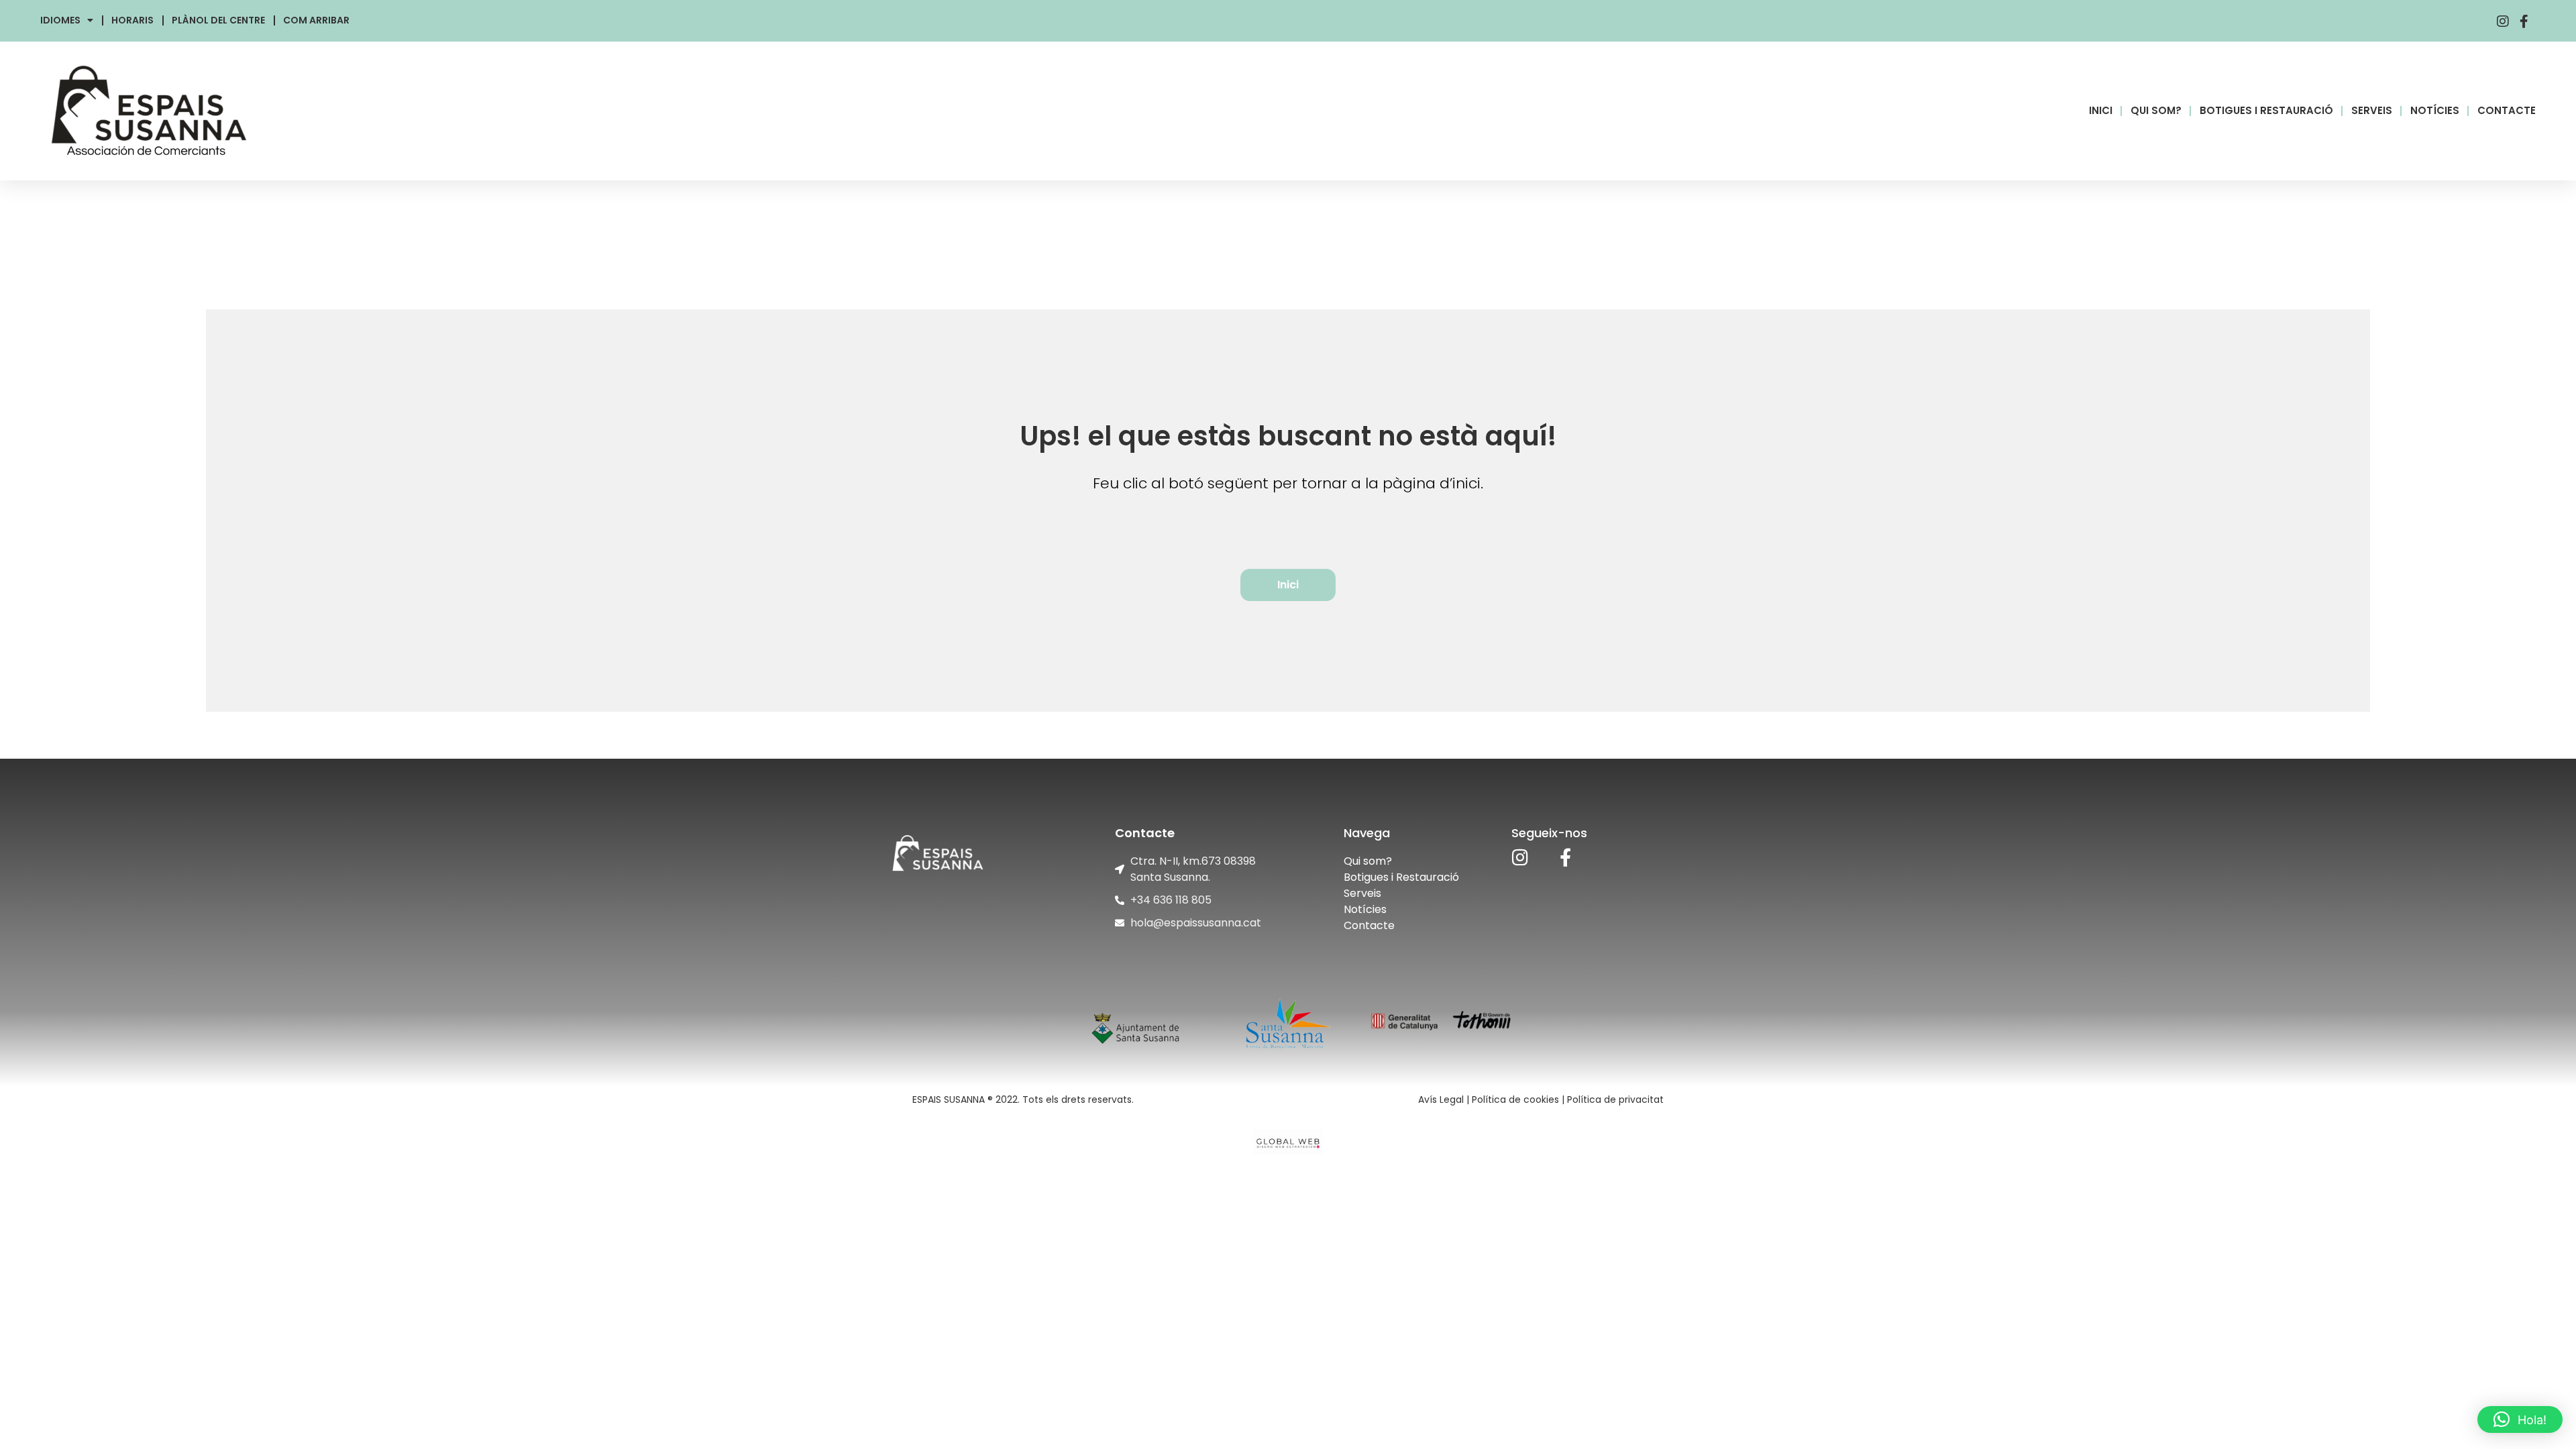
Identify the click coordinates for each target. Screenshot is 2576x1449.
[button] (2520, 1419)
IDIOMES (60, 20)
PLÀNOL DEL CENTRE (218, 20)
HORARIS (132, 20)
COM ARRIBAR (316, 20)
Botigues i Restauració (1401, 877)
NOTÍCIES (2435, 110)
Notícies (1365, 909)
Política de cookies (1515, 1099)
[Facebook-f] (1565, 857)
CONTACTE (2507, 110)
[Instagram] (1520, 857)
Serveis (1362, 893)
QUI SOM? (2156, 110)
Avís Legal (1441, 1099)
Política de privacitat (1615, 1099)
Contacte (1369, 925)
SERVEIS (2372, 110)
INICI (2101, 110)
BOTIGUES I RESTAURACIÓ (2266, 110)
